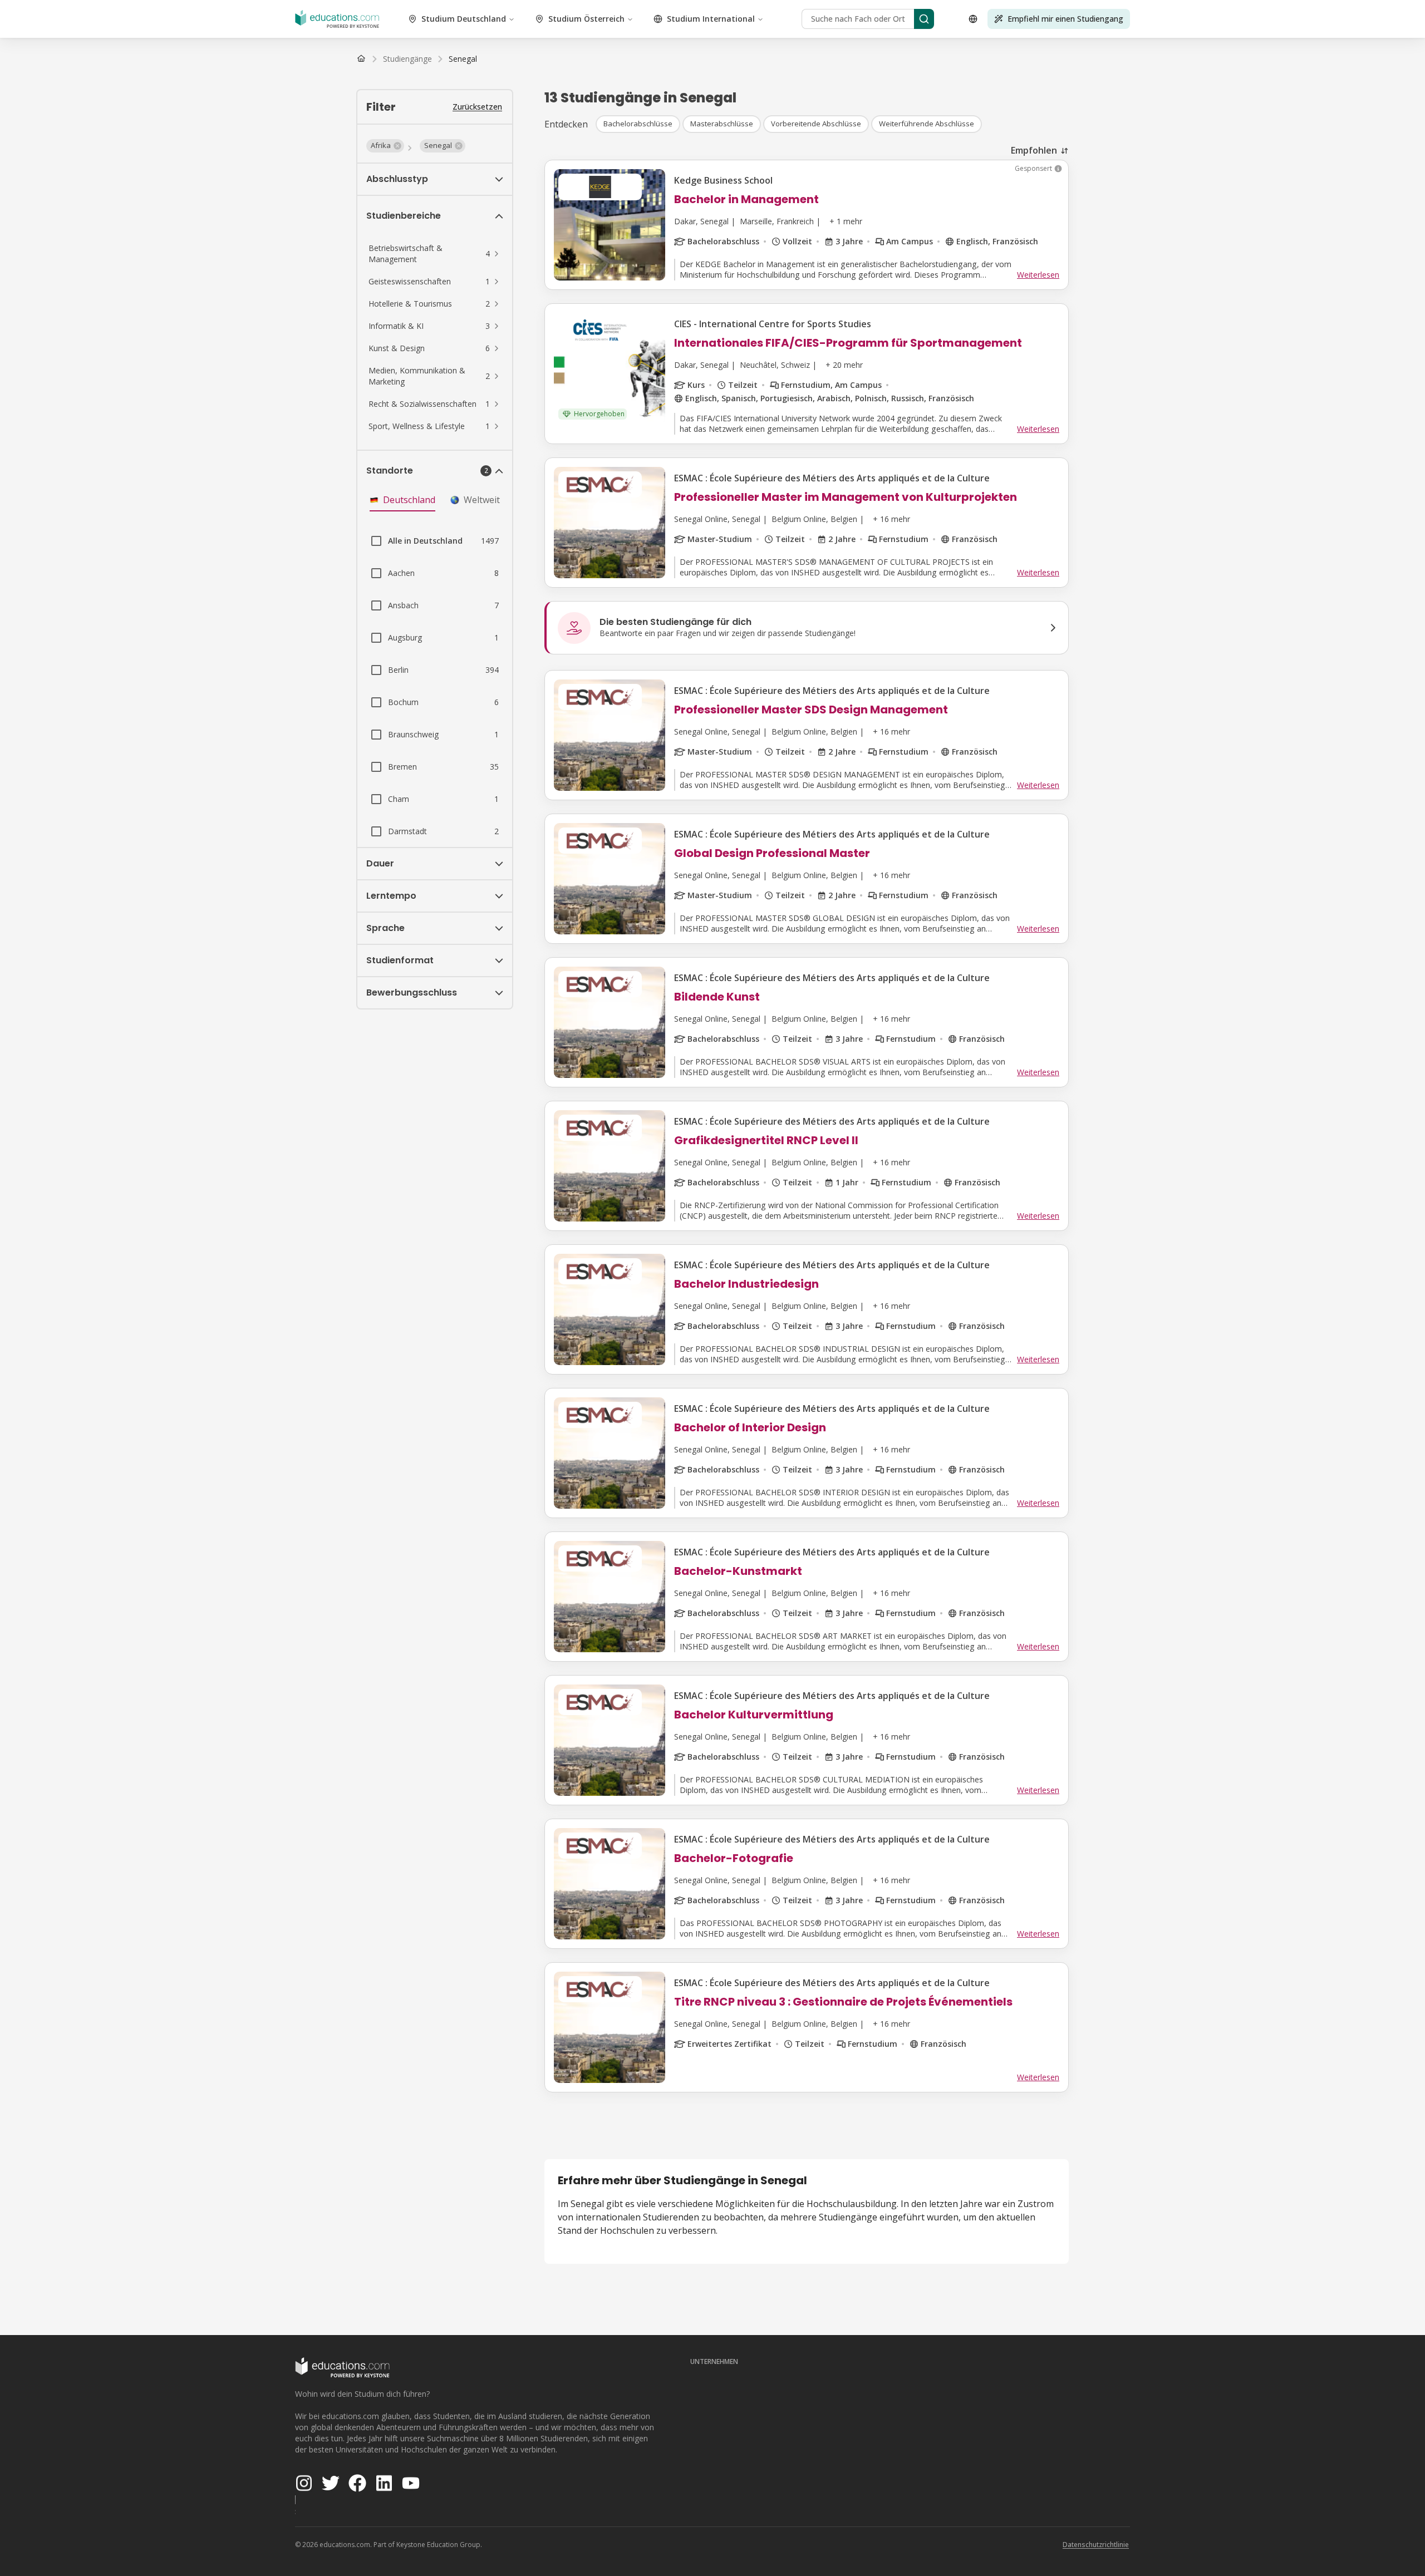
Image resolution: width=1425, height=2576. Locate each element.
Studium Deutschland (464, 19)
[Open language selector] (973, 19)
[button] (385, 146)
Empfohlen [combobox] (1034, 150)
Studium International (711, 19)
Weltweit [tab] (482, 500)
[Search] (924, 19)
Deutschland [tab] (409, 500)
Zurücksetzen (477, 107)
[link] (463, 59)
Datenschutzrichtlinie (1096, 2545)
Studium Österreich (586, 19)
